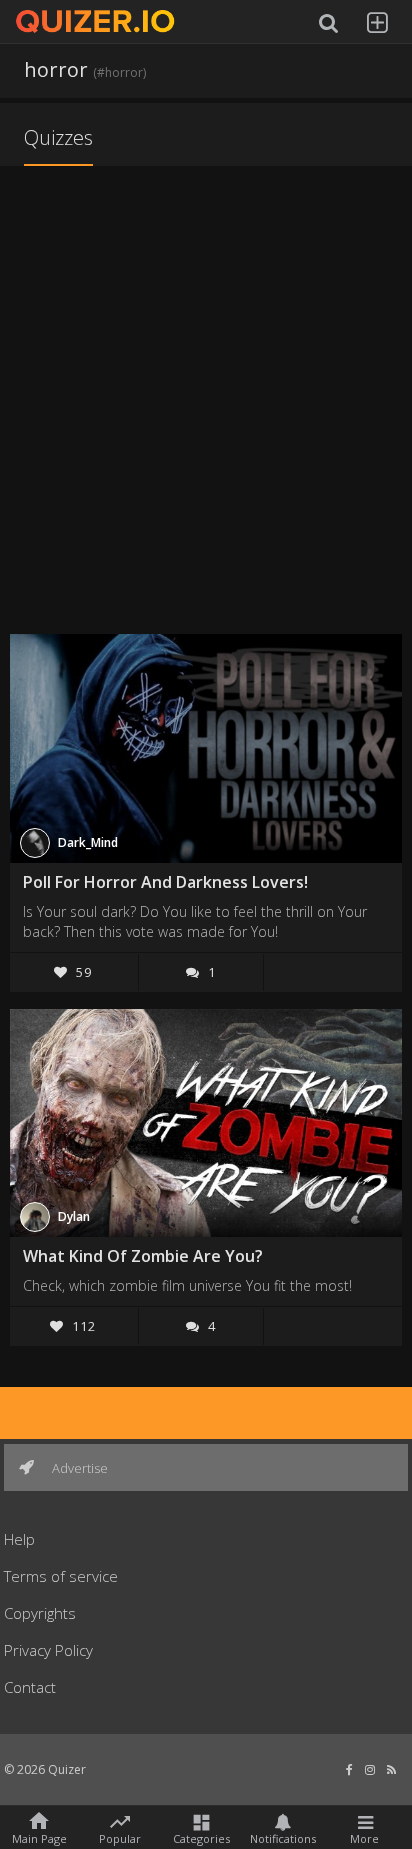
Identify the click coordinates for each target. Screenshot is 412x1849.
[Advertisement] (206, 402)
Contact (30, 1687)
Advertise (78, 1468)
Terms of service (61, 1576)
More (364, 1837)
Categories (201, 1837)
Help (19, 1539)
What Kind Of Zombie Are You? (143, 1256)
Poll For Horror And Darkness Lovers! (165, 882)
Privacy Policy (48, 1650)
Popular (120, 1837)
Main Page (39, 1837)
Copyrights (40, 1613)
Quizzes (58, 137)
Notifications (283, 1837)
